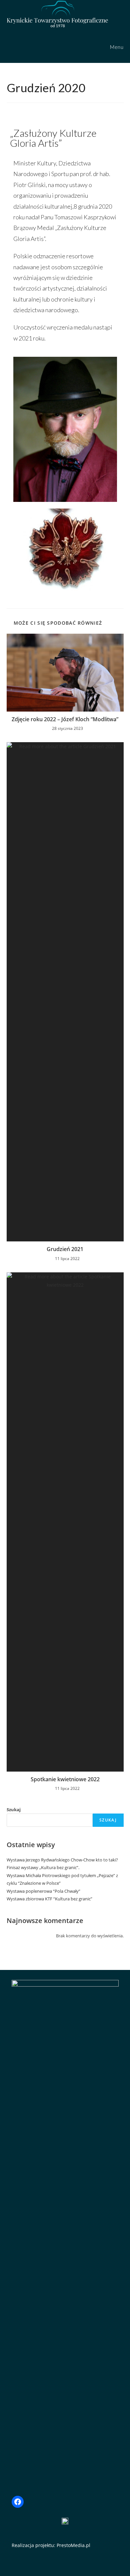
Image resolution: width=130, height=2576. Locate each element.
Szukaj (14, 1810)
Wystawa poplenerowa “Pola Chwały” (43, 1891)
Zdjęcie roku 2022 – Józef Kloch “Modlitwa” (65, 719)
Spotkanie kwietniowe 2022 (65, 1779)
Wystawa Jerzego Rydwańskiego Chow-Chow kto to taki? (62, 1860)
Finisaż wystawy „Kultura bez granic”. (43, 1867)
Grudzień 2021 (65, 1249)
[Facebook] (18, 2502)
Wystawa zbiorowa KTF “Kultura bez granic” (49, 1899)
